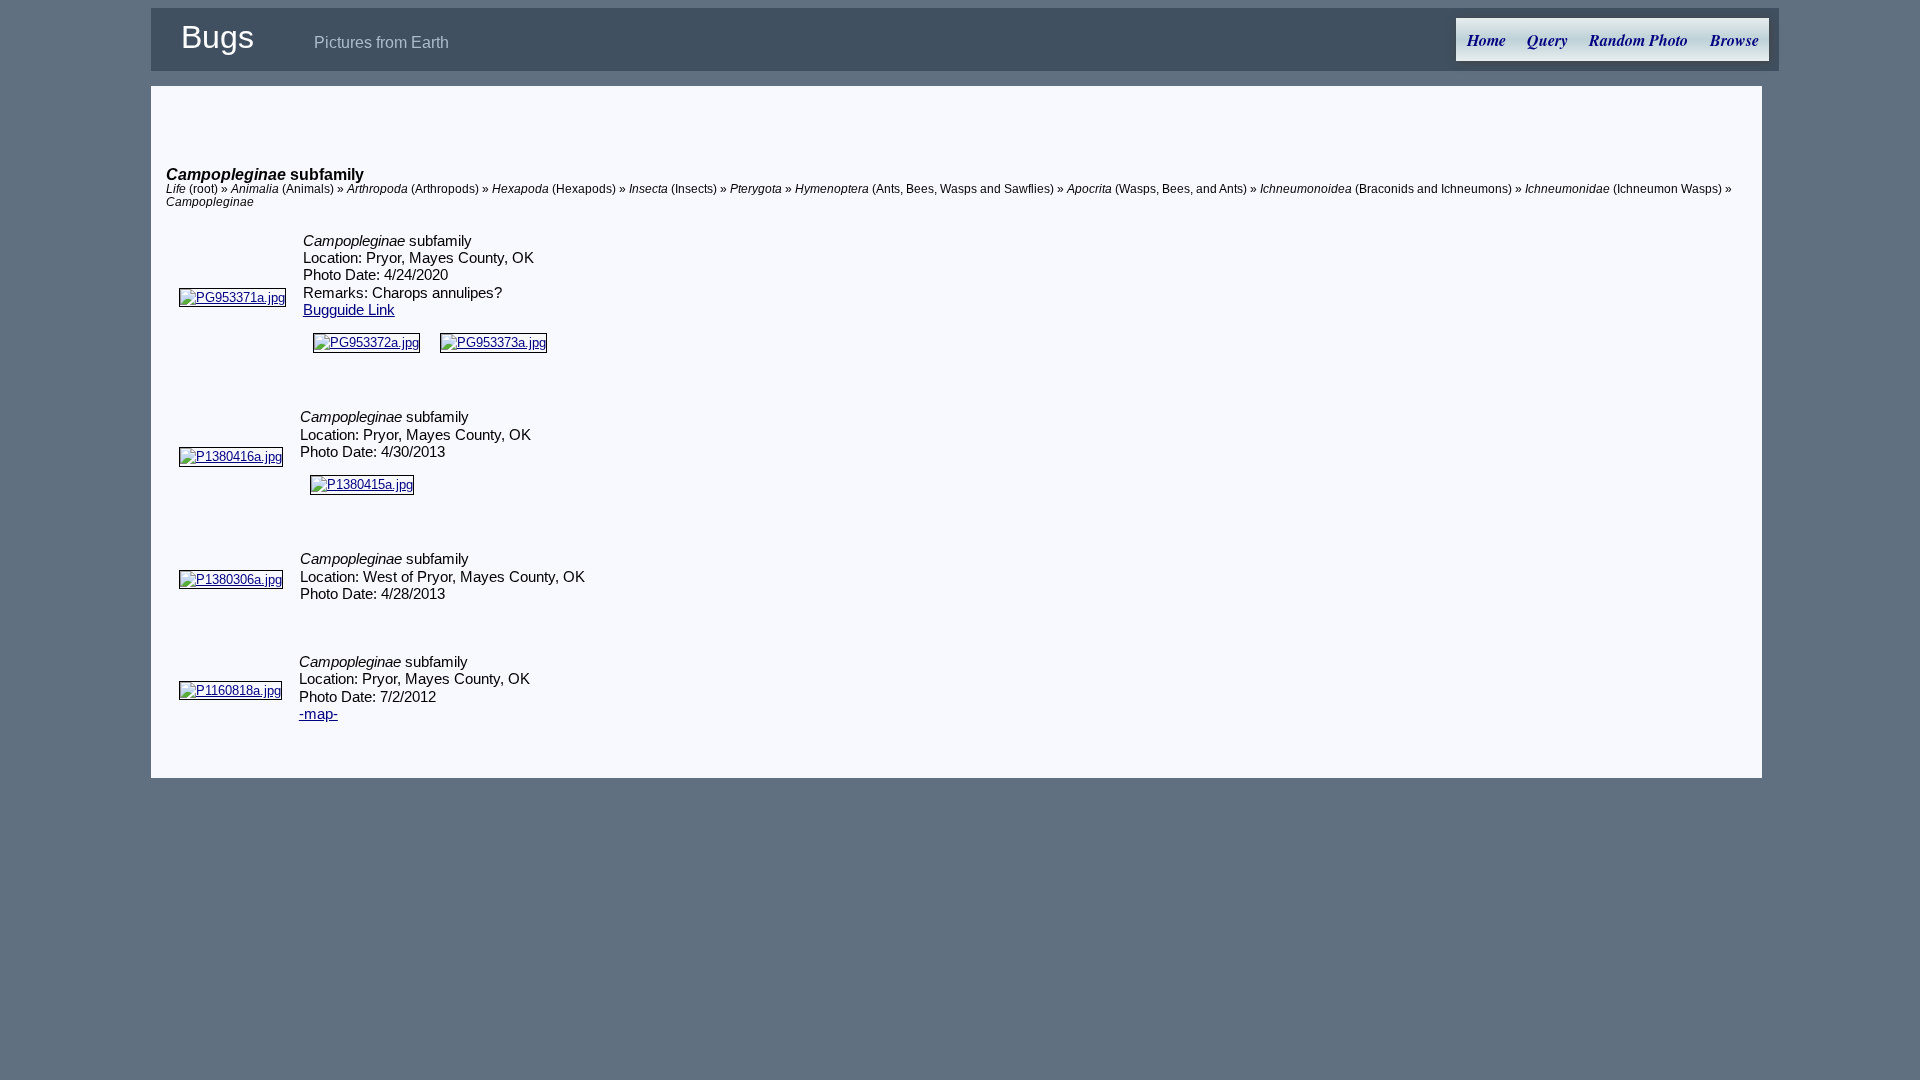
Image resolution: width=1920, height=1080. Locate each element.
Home (1486, 40)
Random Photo (1638, 40)
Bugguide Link (349, 310)
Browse (1734, 40)
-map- (318, 714)
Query (1547, 40)
